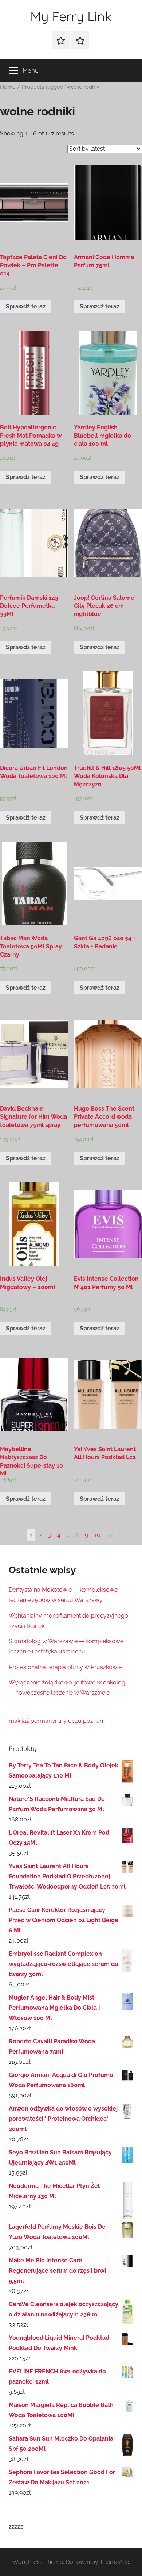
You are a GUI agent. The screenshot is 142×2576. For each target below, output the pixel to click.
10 (97, 1535)
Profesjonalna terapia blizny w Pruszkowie (65, 1667)
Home (8, 87)
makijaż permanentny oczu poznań (56, 1721)
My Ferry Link (71, 16)
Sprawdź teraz (26, 306)
